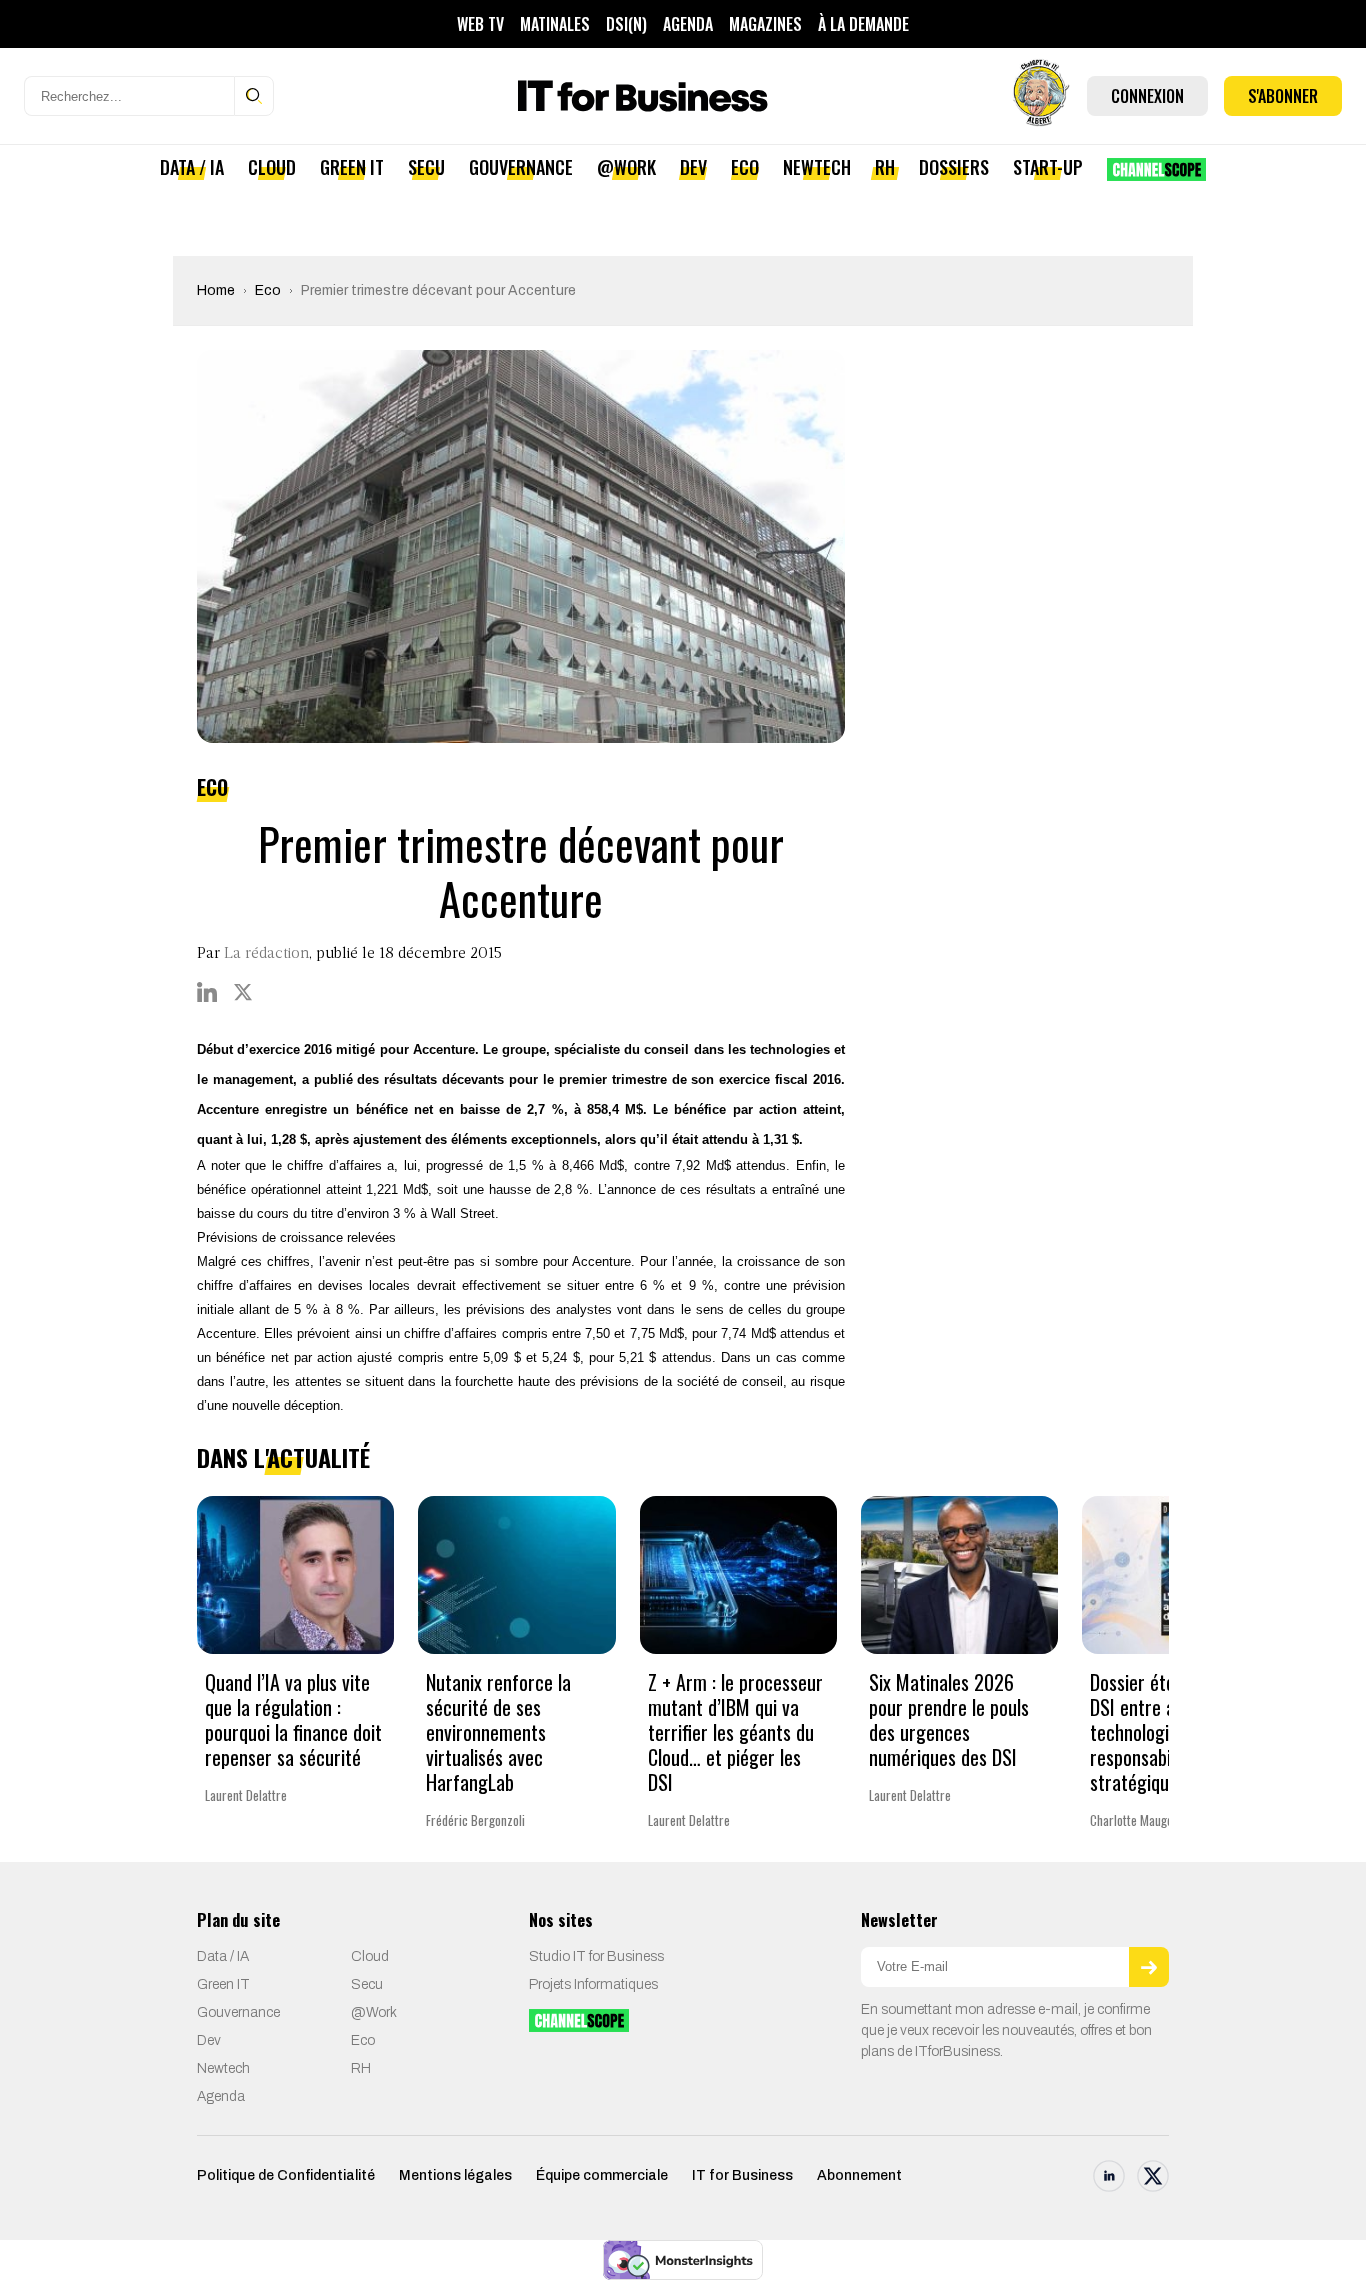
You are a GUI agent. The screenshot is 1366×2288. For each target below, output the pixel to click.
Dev (693, 167)
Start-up (1048, 167)
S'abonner (1283, 96)
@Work (626, 167)
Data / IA (192, 167)
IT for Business (742, 2175)
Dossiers (954, 167)
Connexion (1147, 96)
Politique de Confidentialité (286, 2175)
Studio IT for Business (596, 1956)
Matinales (555, 24)
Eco (745, 167)
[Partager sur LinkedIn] (207, 992)
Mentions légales (455, 2175)
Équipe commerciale (602, 2175)
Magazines (765, 24)
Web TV (480, 24)
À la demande (863, 24)
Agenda (688, 24)
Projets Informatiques (593, 1984)
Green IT (352, 167)
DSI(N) (626, 24)
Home (216, 290)
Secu (426, 167)
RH (885, 167)
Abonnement (859, 2175)
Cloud (272, 167)
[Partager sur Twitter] (243, 992)
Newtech (817, 167)
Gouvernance (521, 167)
